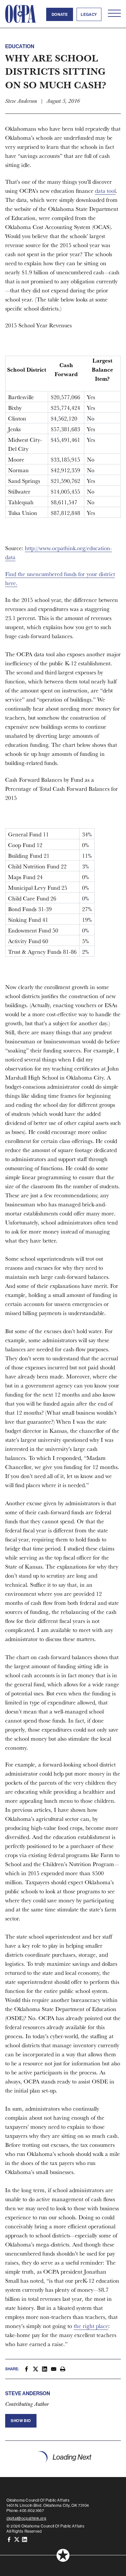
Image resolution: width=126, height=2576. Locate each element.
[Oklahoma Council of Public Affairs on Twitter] (17, 2539)
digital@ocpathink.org (26, 2518)
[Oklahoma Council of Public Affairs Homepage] (21, 14)
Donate (60, 14)
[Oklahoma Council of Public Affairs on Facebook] (9, 2539)
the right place (91, 2326)
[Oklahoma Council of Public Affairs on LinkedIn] (25, 2539)
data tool (105, 191)
